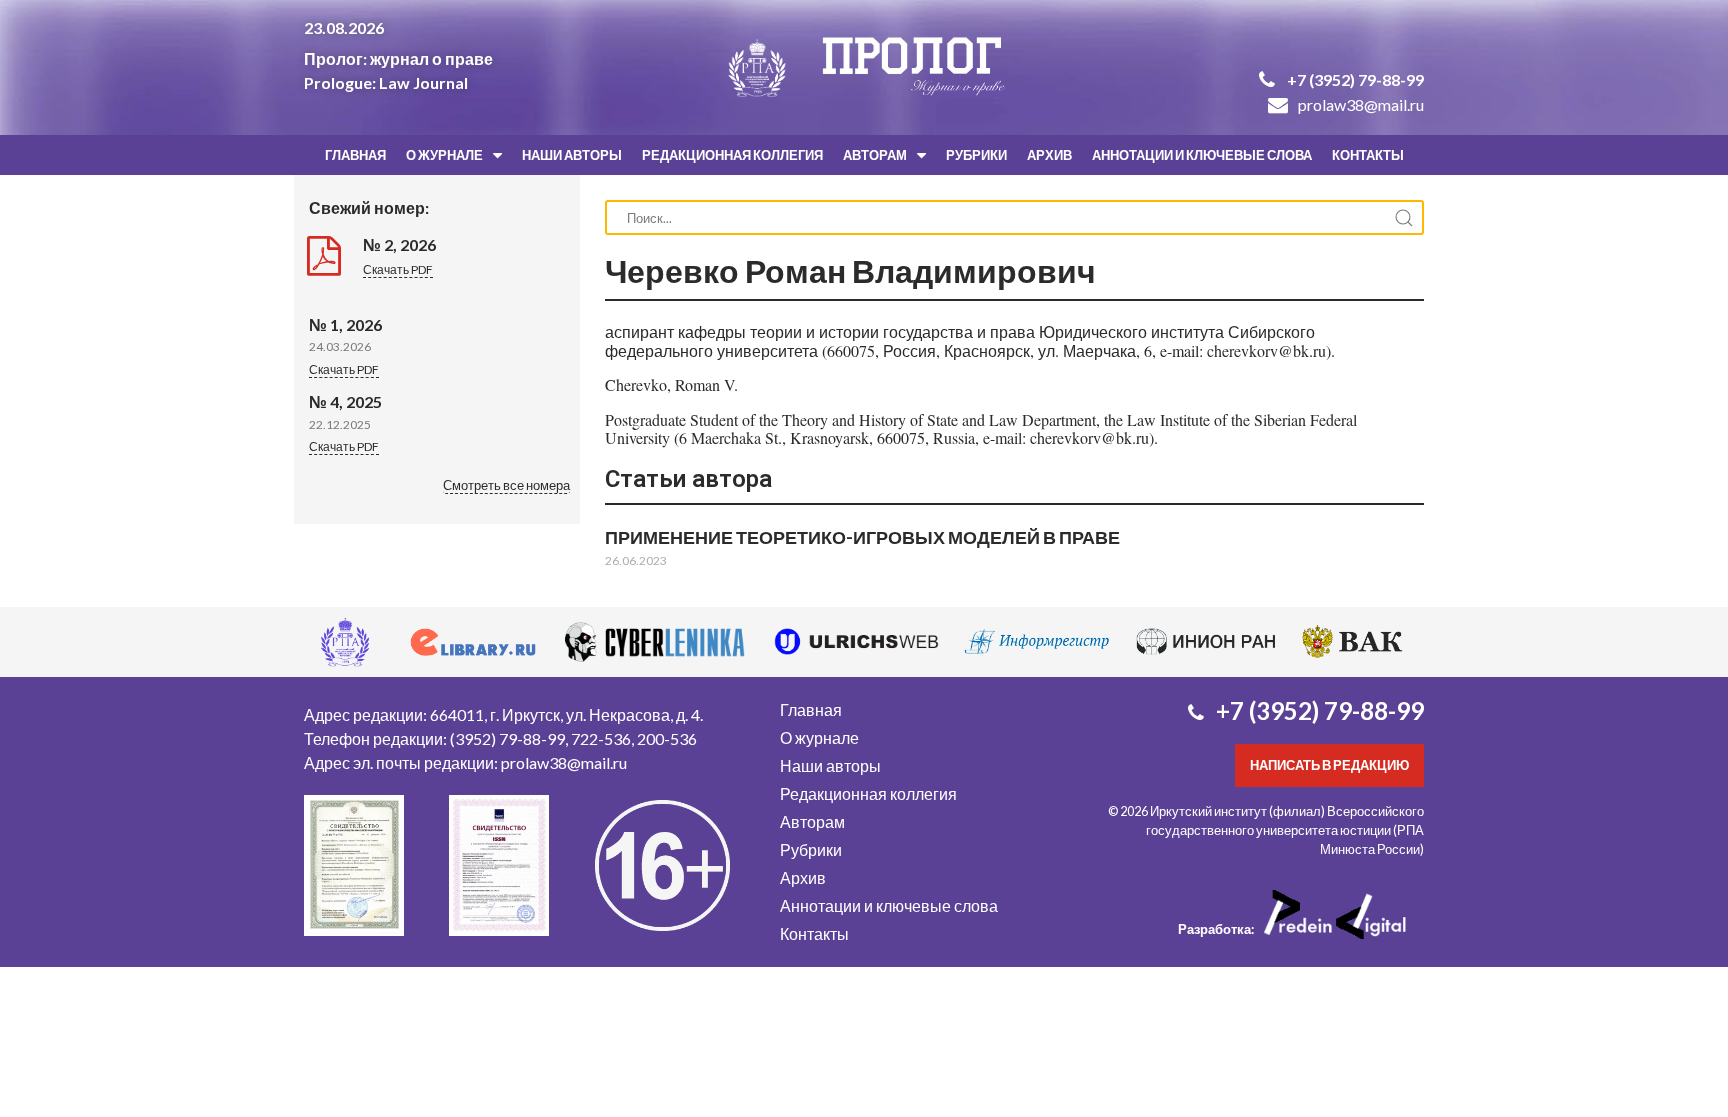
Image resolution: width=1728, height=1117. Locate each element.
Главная (355, 155)
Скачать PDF (398, 269)
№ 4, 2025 (345, 401)
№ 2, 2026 (399, 244)
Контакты (1368, 155)
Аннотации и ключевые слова (1202, 155)
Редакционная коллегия (732, 155)
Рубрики (976, 155)
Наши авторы (572, 155)
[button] (506, 487)
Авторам (875, 155)
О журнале (444, 155)
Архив (1049, 155)
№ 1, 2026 (345, 324)
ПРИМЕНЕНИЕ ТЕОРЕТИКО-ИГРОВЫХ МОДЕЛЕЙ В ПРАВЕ (862, 537)
